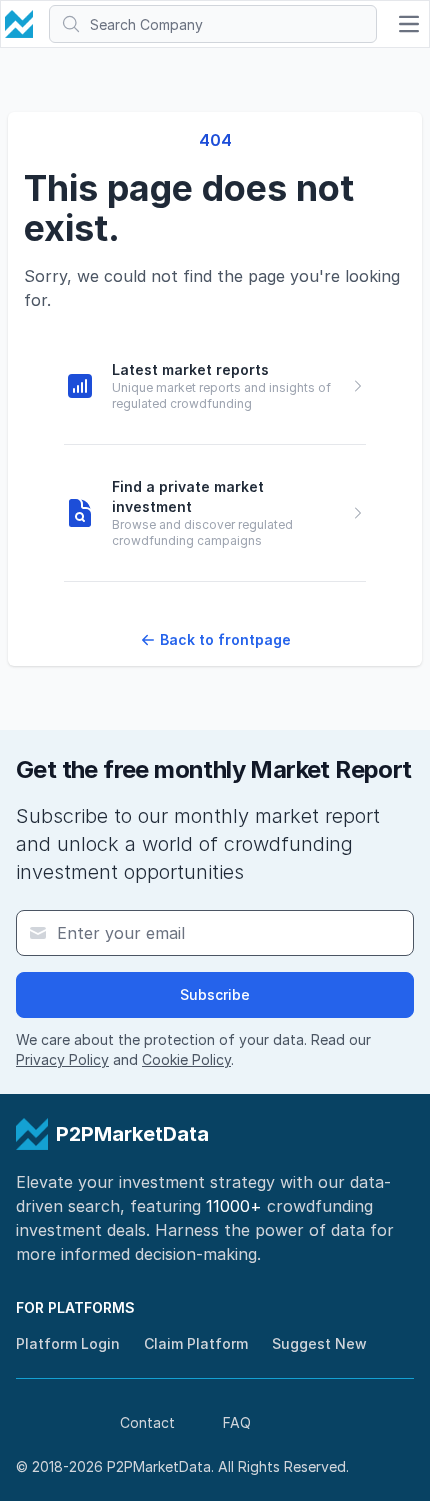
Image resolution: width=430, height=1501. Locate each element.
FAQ (237, 1422)
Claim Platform (196, 1343)
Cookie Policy (186, 1059)
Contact (147, 1422)
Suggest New (319, 1343)
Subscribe (215, 994)
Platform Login (68, 1343)
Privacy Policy (62, 1059)
